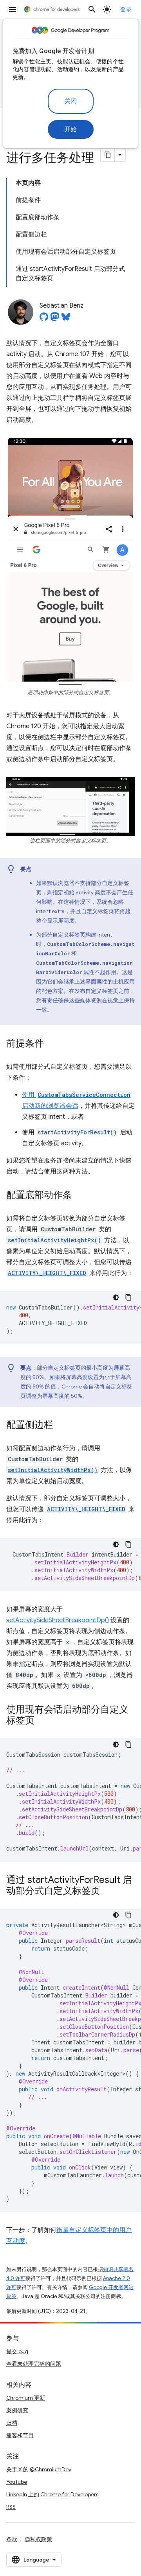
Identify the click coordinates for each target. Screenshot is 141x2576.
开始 (71, 129)
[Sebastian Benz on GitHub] (44, 319)
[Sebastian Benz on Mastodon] (55, 319)
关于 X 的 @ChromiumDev (39, 2469)
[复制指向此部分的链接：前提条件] (52, 1044)
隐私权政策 (38, 2539)
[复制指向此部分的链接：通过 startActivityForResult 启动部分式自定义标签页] (108, 1892)
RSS (11, 2507)
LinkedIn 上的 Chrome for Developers (52, 2494)
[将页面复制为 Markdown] (108, 155)
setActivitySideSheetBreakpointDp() (58, 1620)
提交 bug (17, 2351)
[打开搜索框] (92, 9)
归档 (12, 2423)
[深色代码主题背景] (116, 1297)
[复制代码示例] (128, 1297)
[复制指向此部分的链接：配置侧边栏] (61, 1426)
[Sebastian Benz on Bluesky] (66, 319)
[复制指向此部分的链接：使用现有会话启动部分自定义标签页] (42, 1721)
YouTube (17, 2482)
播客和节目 (20, 2435)
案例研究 (17, 2410)
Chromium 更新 (26, 2398)
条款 (12, 2539)
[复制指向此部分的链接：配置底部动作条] (80, 1196)
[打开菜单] (13, 9)
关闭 (71, 101)
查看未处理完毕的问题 (34, 2364)
